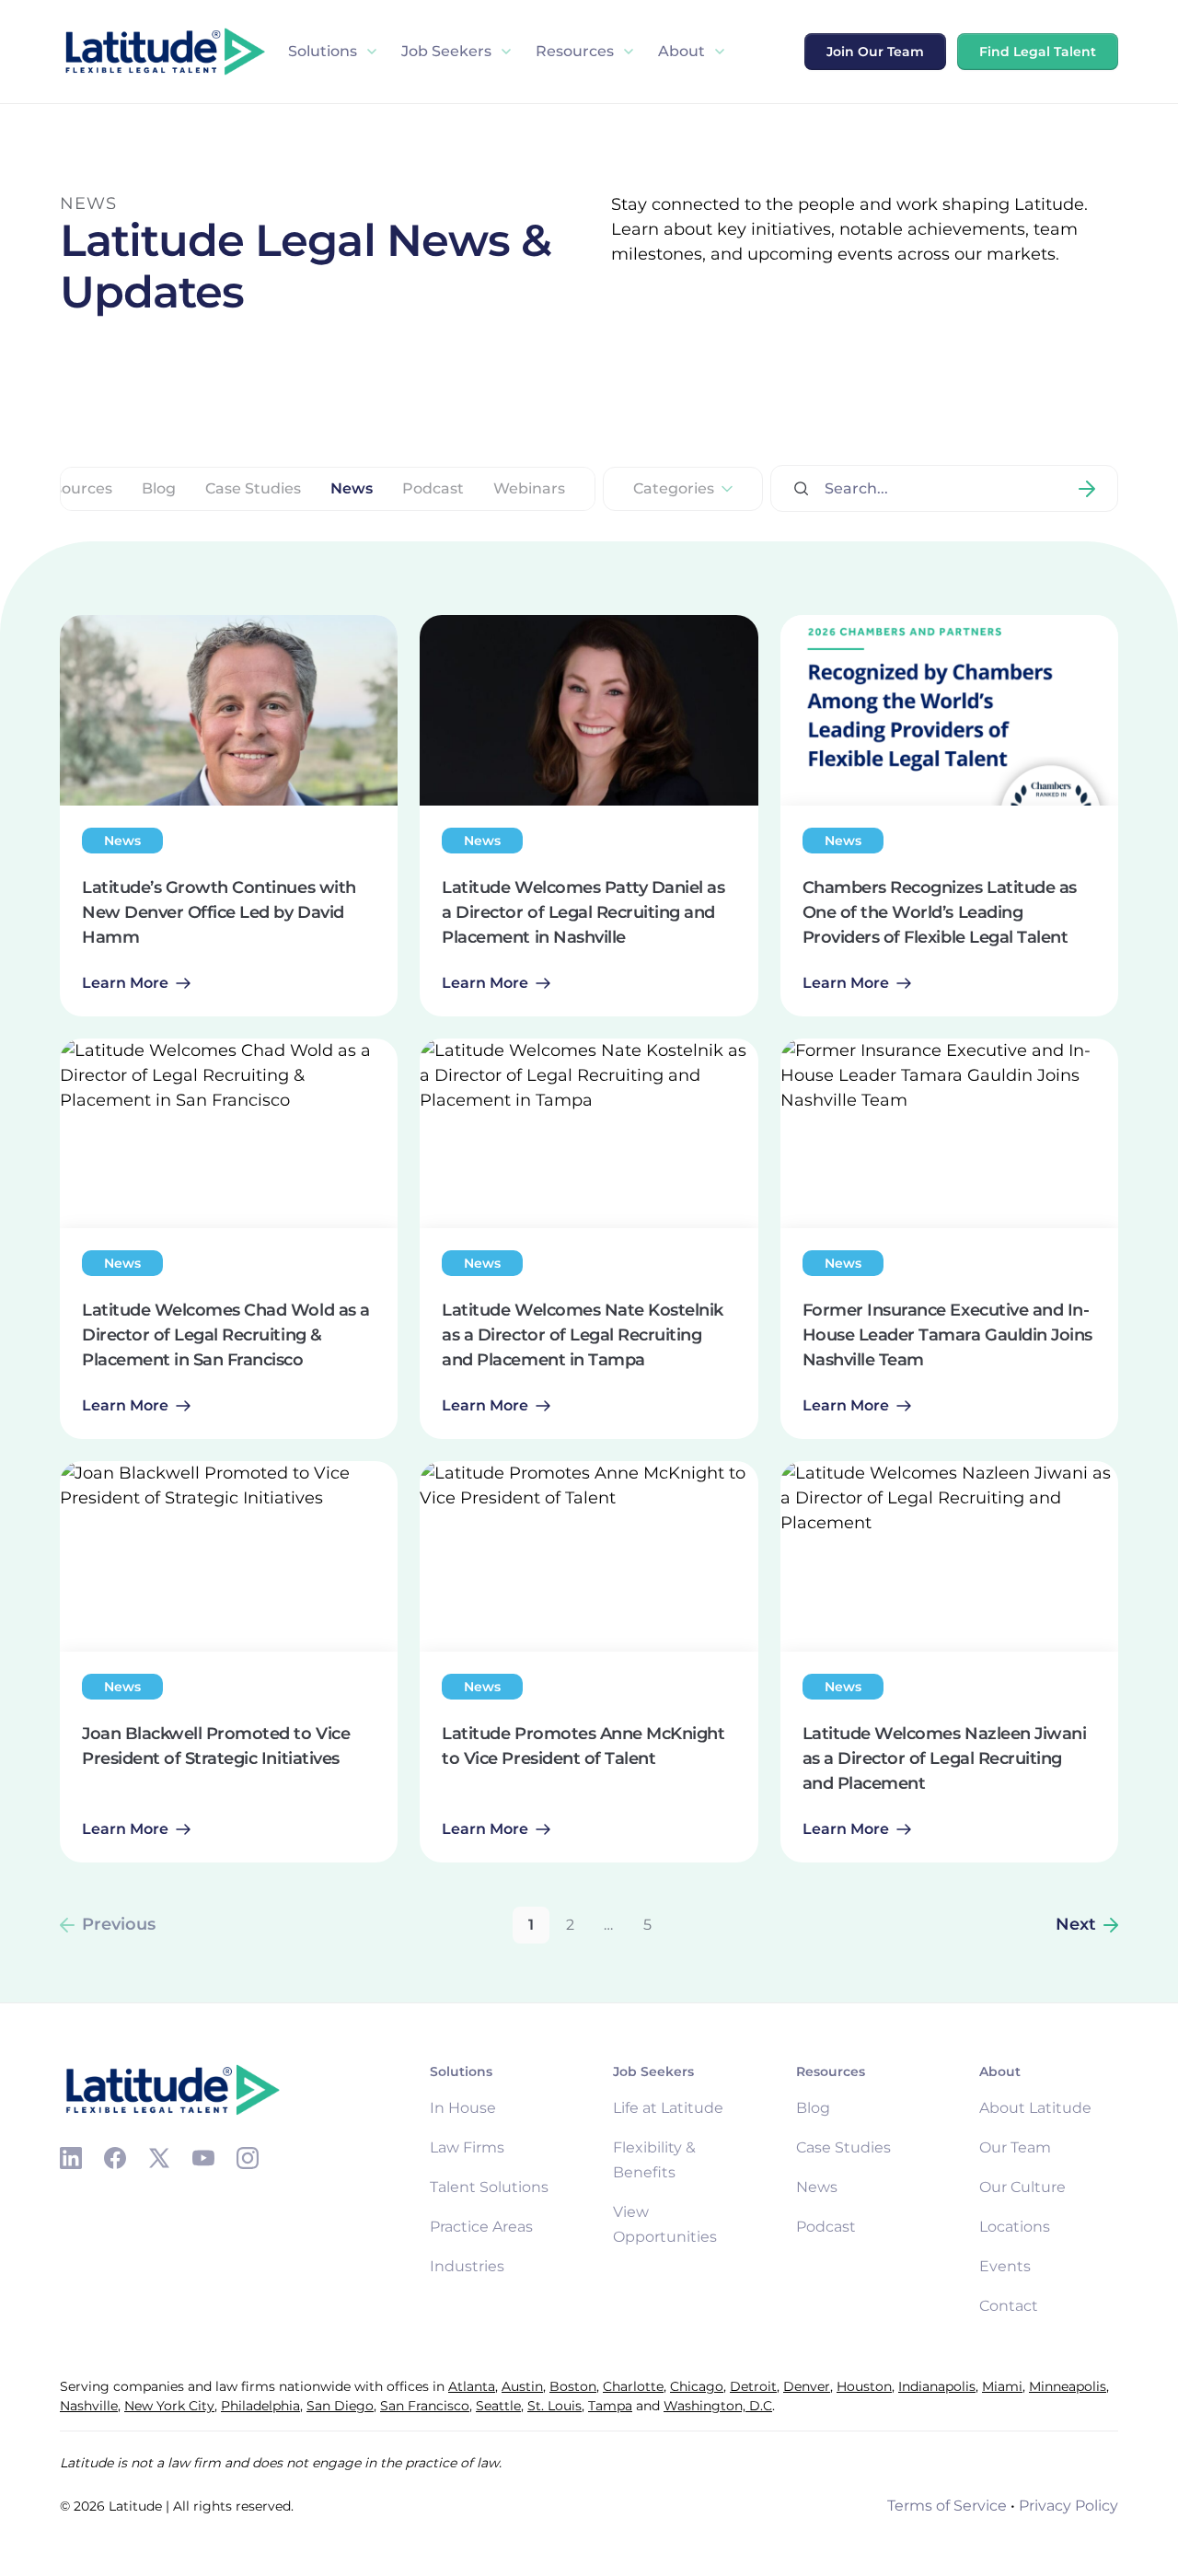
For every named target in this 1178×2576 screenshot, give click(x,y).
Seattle (498, 2406)
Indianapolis (937, 2386)
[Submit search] (1087, 488)
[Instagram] (248, 2158)
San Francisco (425, 2406)
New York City (169, 2406)
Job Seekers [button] (446, 51)
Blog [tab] (159, 489)
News (817, 2187)
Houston (864, 2386)
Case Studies (843, 2147)
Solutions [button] (323, 51)
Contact (1009, 2306)
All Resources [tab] (62, 489)
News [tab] (352, 489)
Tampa (610, 2406)
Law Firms (467, 2147)
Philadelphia (260, 2406)
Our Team (1015, 2147)
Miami (1002, 2386)
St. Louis (554, 2406)
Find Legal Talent (1038, 52)
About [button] (681, 51)
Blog (813, 2108)
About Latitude (1035, 2108)
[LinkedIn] (71, 2158)
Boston (573, 2386)
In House (463, 2108)
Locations (1015, 2227)
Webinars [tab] (529, 489)
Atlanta (472, 2386)
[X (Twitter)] (159, 2158)
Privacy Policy (1068, 2506)
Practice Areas (481, 2227)
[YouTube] (203, 2158)
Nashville (89, 2406)
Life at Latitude (668, 2108)
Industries (467, 2266)
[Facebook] (115, 2158)
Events (1005, 2266)
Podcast (826, 2227)
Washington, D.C (718, 2406)
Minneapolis (1068, 2386)
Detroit (753, 2386)
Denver (807, 2386)
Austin (522, 2386)
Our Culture (1022, 2187)
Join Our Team (875, 52)
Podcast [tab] (433, 489)
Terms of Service (947, 2506)
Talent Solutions (489, 2187)
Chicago (697, 2386)
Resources (575, 51)
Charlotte (633, 2386)
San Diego (340, 2406)
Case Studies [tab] (253, 489)
